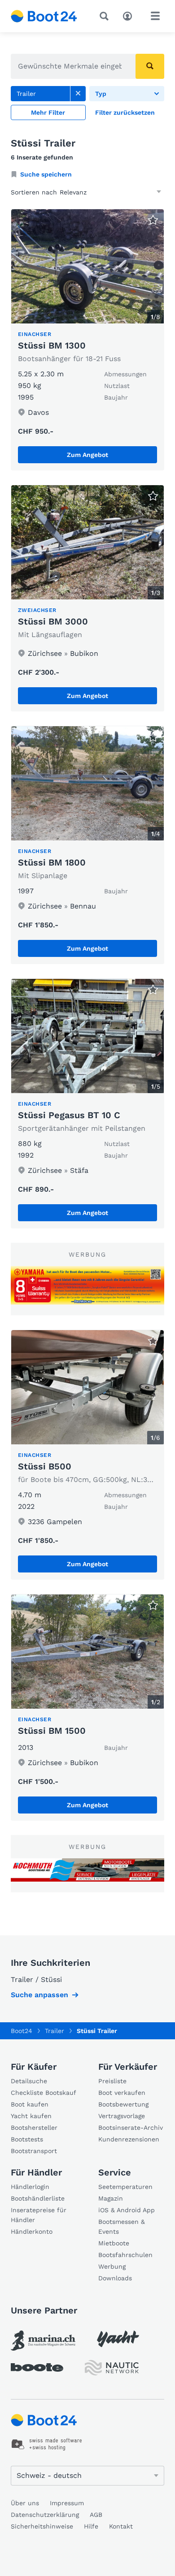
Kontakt (121, 2526)
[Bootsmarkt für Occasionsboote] (44, 16)
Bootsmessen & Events (122, 2227)
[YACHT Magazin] (118, 2339)
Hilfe (91, 2526)
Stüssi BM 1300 (52, 345)
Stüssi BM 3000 (53, 621)
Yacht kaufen (31, 2116)
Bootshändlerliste (38, 2198)
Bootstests (27, 2139)
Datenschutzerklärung (45, 2515)
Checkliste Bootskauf (44, 2093)
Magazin (111, 2198)
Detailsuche (29, 2081)
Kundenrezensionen (129, 2139)
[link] (78, 94)
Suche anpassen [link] (39, 1995)
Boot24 (22, 2031)
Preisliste (112, 2081)
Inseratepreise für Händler (39, 2215)
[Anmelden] (130, 15)
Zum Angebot (87, 455)
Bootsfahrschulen (125, 2255)
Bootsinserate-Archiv (131, 2128)
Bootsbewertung (123, 2104)
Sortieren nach (34, 192)
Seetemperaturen (125, 2187)
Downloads (115, 2278)
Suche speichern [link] (46, 174)
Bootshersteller (34, 2128)
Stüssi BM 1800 (52, 862)
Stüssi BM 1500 (52, 1731)
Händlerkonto (32, 2231)
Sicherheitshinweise (42, 2526)
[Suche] (106, 16)
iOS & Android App (127, 2210)
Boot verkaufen (122, 2093)
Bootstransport (34, 2151)
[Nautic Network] (112, 2368)
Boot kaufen (30, 2104)
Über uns (25, 2503)
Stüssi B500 (45, 1466)
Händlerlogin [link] (30, 2187)
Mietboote (114, 2243)
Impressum (67, 2503)
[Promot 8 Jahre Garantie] (87, 1285)
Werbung (112, 2266)
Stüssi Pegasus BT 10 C (69, 1115)
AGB (96, 2515)
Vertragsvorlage (122, 2116)
